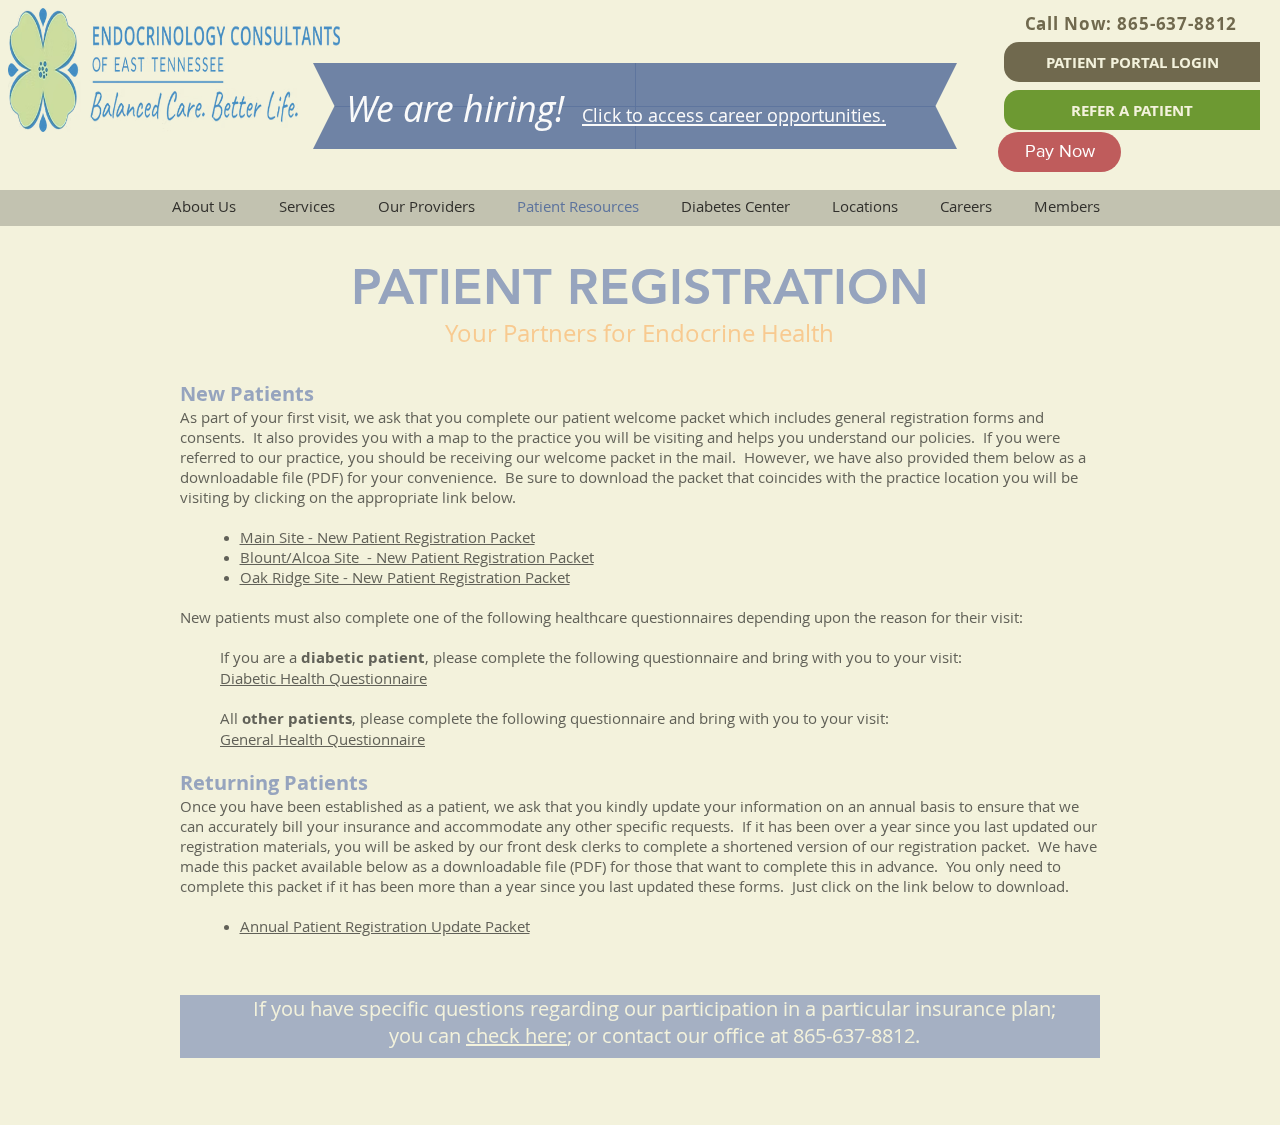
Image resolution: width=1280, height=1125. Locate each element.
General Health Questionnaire (322, 739)
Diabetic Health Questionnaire (323, 678)
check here (516, 1035)
